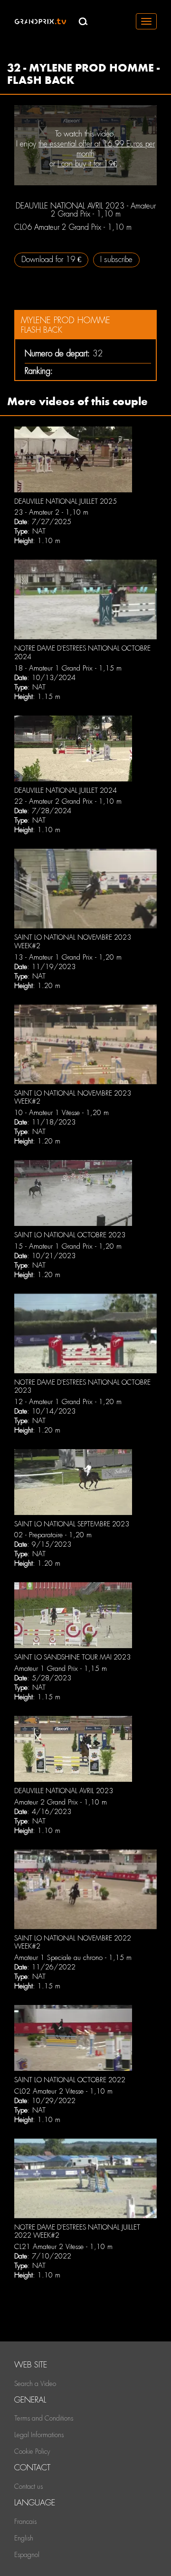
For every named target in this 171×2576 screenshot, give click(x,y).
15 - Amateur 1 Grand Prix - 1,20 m (68, 1246)
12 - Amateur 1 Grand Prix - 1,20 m (68, 1402)
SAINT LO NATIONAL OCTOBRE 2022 (70, 2080)
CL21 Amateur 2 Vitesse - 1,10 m (63, 2247)
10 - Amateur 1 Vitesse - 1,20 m (62, 1113)
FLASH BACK (42, 330)
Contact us (28, 2486)
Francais (25, 2522)
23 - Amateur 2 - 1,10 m (51, 512)
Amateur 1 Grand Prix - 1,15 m (61, 1669)
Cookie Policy (32, 2451)
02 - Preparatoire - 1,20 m (53, 1535)
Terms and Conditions (44, 2418)
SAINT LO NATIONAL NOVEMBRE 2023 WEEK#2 (73, 1098)
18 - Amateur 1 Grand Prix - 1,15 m (68, 668)
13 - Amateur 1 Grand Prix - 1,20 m (68, 957)
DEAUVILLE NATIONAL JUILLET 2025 (66, 501)
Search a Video (35, 2384)
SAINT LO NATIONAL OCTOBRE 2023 (70, 1235)
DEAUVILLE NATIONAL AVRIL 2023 (64, 1791)
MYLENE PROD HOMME (66, 320)
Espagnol (27, 2555)
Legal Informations (39, 2435)
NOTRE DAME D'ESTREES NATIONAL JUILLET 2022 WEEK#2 (77, 2231)
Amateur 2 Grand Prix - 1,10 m (61, 1802)
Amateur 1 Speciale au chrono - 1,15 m (73, 1958)
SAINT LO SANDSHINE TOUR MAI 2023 (72, 1657)
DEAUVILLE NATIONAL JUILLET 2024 (66, 790)
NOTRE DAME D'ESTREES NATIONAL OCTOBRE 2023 (82, 1387)
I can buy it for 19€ (87, 164)
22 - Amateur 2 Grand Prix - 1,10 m (68, 801)
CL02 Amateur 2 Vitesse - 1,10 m (63, 2091)
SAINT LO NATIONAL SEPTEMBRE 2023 (72, 1524)
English (24, 2538)
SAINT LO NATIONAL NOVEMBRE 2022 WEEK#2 (73, 1942)
